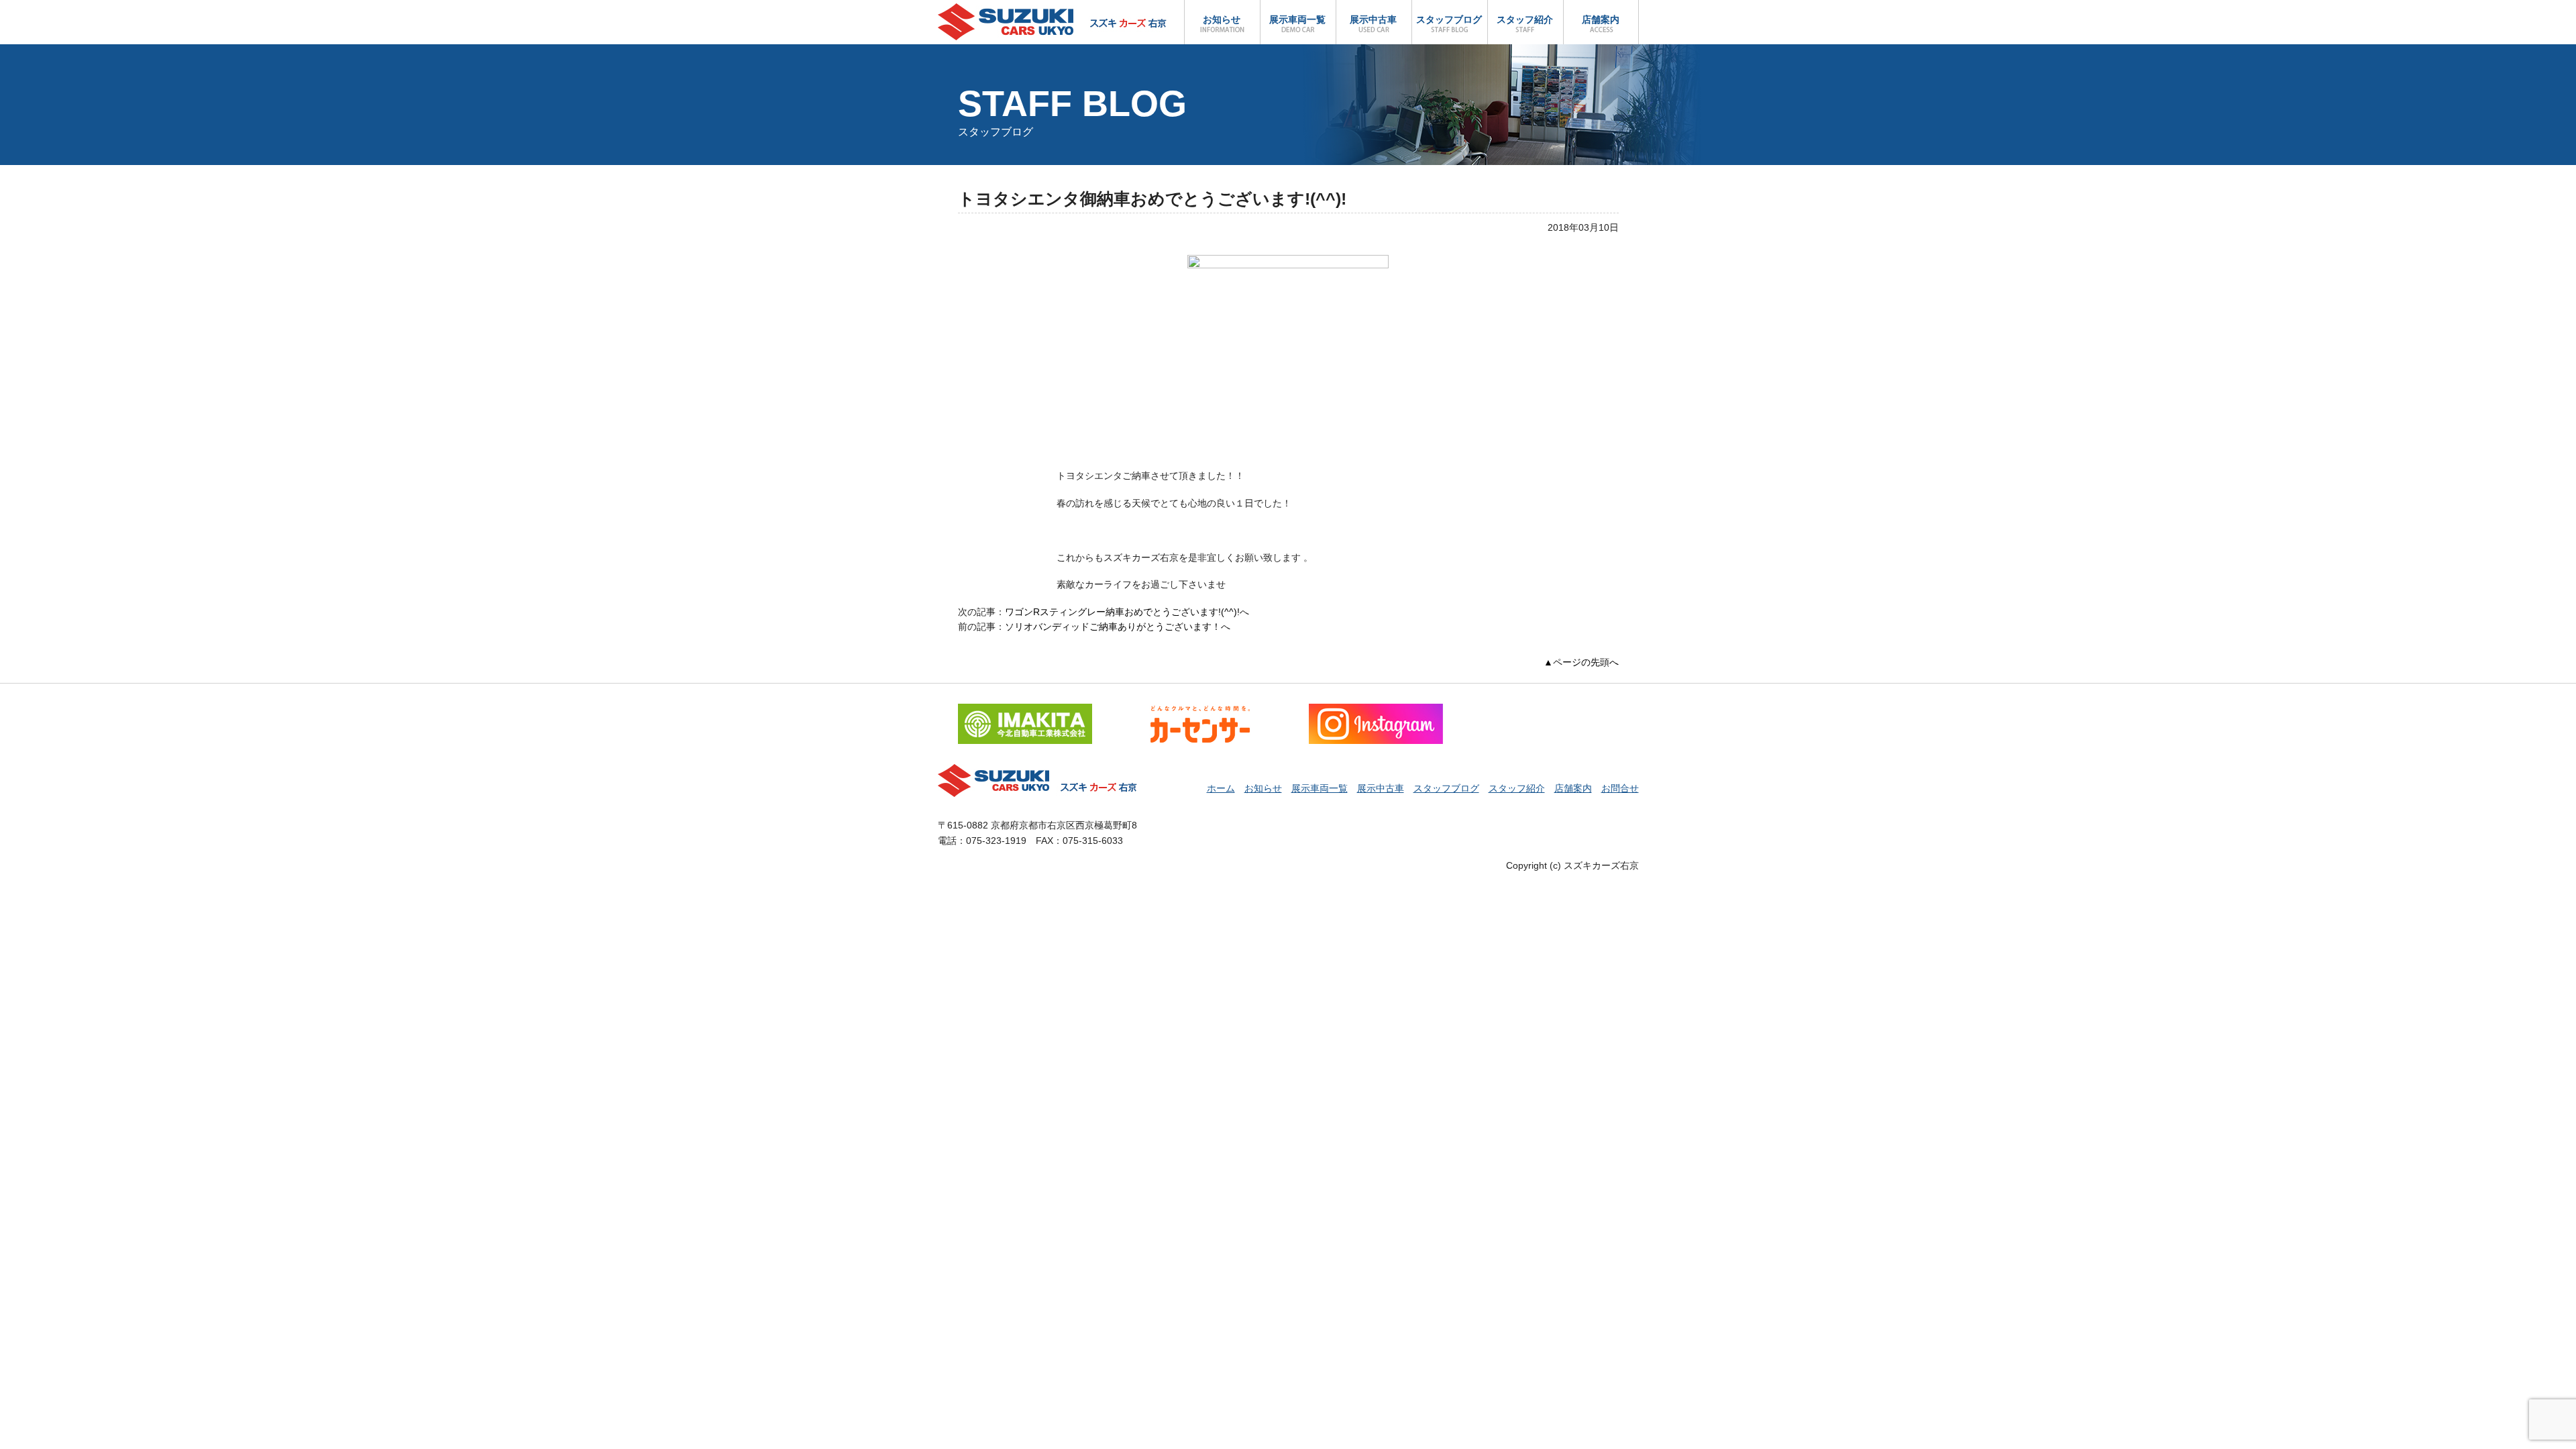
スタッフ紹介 (1525, 19)
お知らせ (1222, 19)
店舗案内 (1601, 19)
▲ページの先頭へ (1581, 662)
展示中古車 (1373, 19)
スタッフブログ (1449, 19)
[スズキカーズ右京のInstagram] (1376, 711)
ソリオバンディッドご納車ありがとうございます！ (1113, 627)
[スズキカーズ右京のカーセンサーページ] (1200, 711)
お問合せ (1620, 788)
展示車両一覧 (1297, 19)
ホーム (1221, 788)
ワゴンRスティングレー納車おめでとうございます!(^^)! (1122, 612)
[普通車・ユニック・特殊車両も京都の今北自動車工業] (1025, 711)
